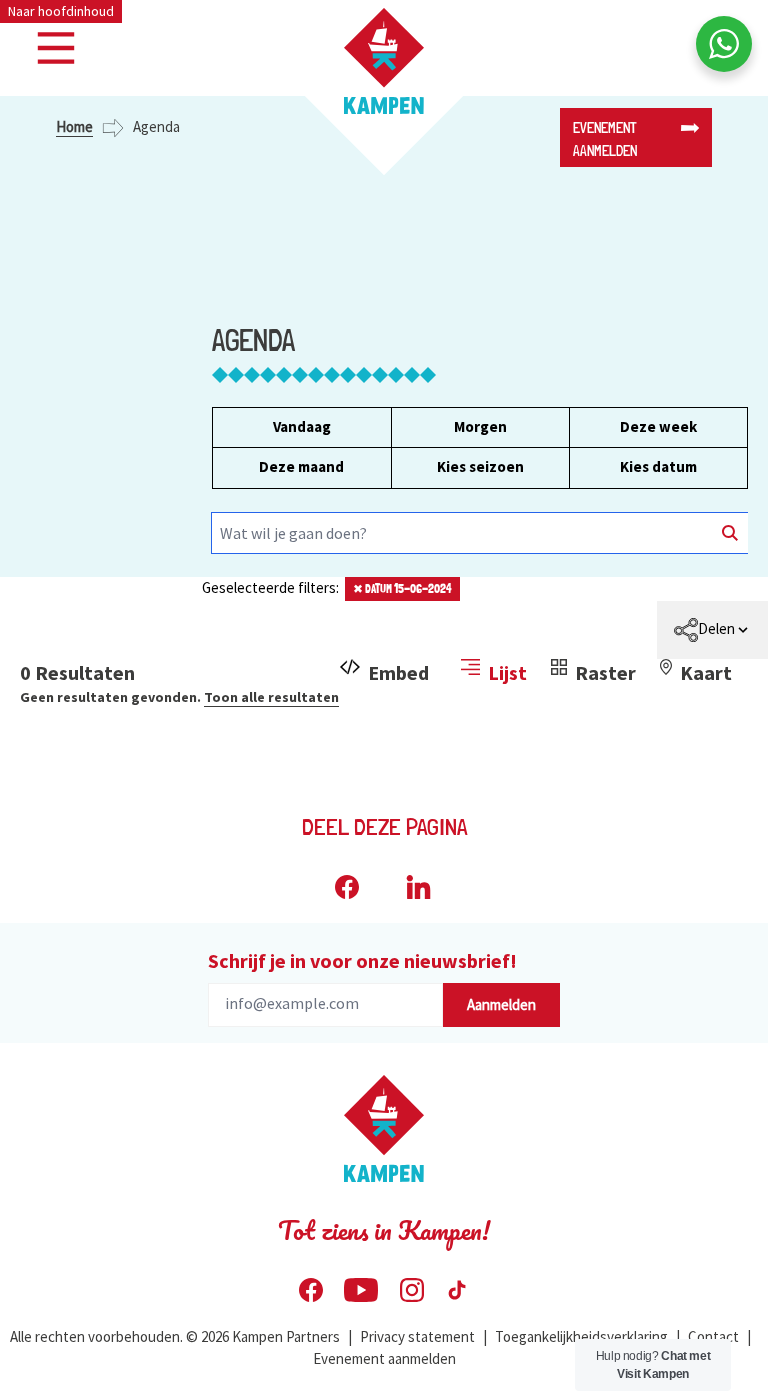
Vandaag (302, 426)
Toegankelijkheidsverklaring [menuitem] (581, 1336)
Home (74, 126)
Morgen (480, 426)
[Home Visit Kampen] (384, 61)
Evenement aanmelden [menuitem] (384, 1358)
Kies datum (658, 466)
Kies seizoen (480, 466)
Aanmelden (501, 1004)
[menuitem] (712, 630)
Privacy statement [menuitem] (417, 1336)
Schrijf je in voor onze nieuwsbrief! (362, 960)
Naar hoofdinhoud (61, 11)
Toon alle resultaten (271, 697)
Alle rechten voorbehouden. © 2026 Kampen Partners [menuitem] (175, 1336)
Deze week (658, 426)
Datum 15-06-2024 (402, 589)
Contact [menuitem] (713, 1336)
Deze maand (301, 466)
